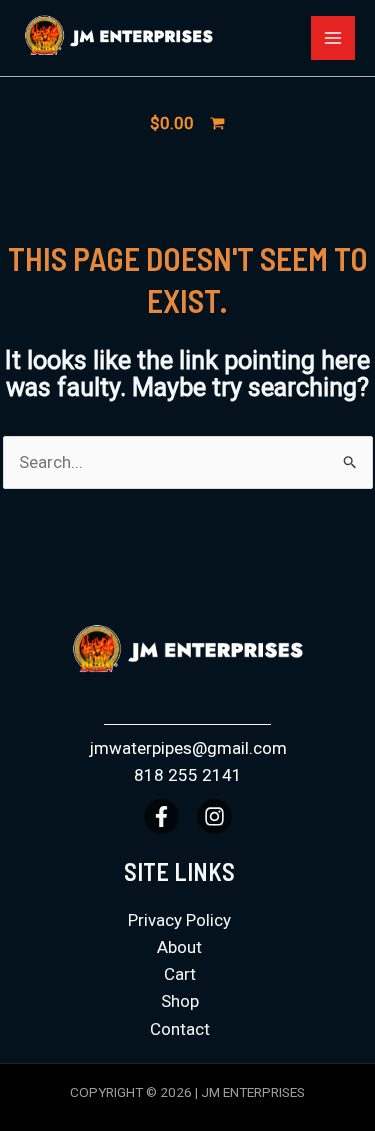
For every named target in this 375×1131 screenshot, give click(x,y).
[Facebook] (161, 816)
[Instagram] (214, 816)
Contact (180, 1029)
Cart (180, 974)
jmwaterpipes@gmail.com (188, 748)
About (179, 947)
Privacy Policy (179, 920)
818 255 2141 (188, 775)
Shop (180, 1001)
